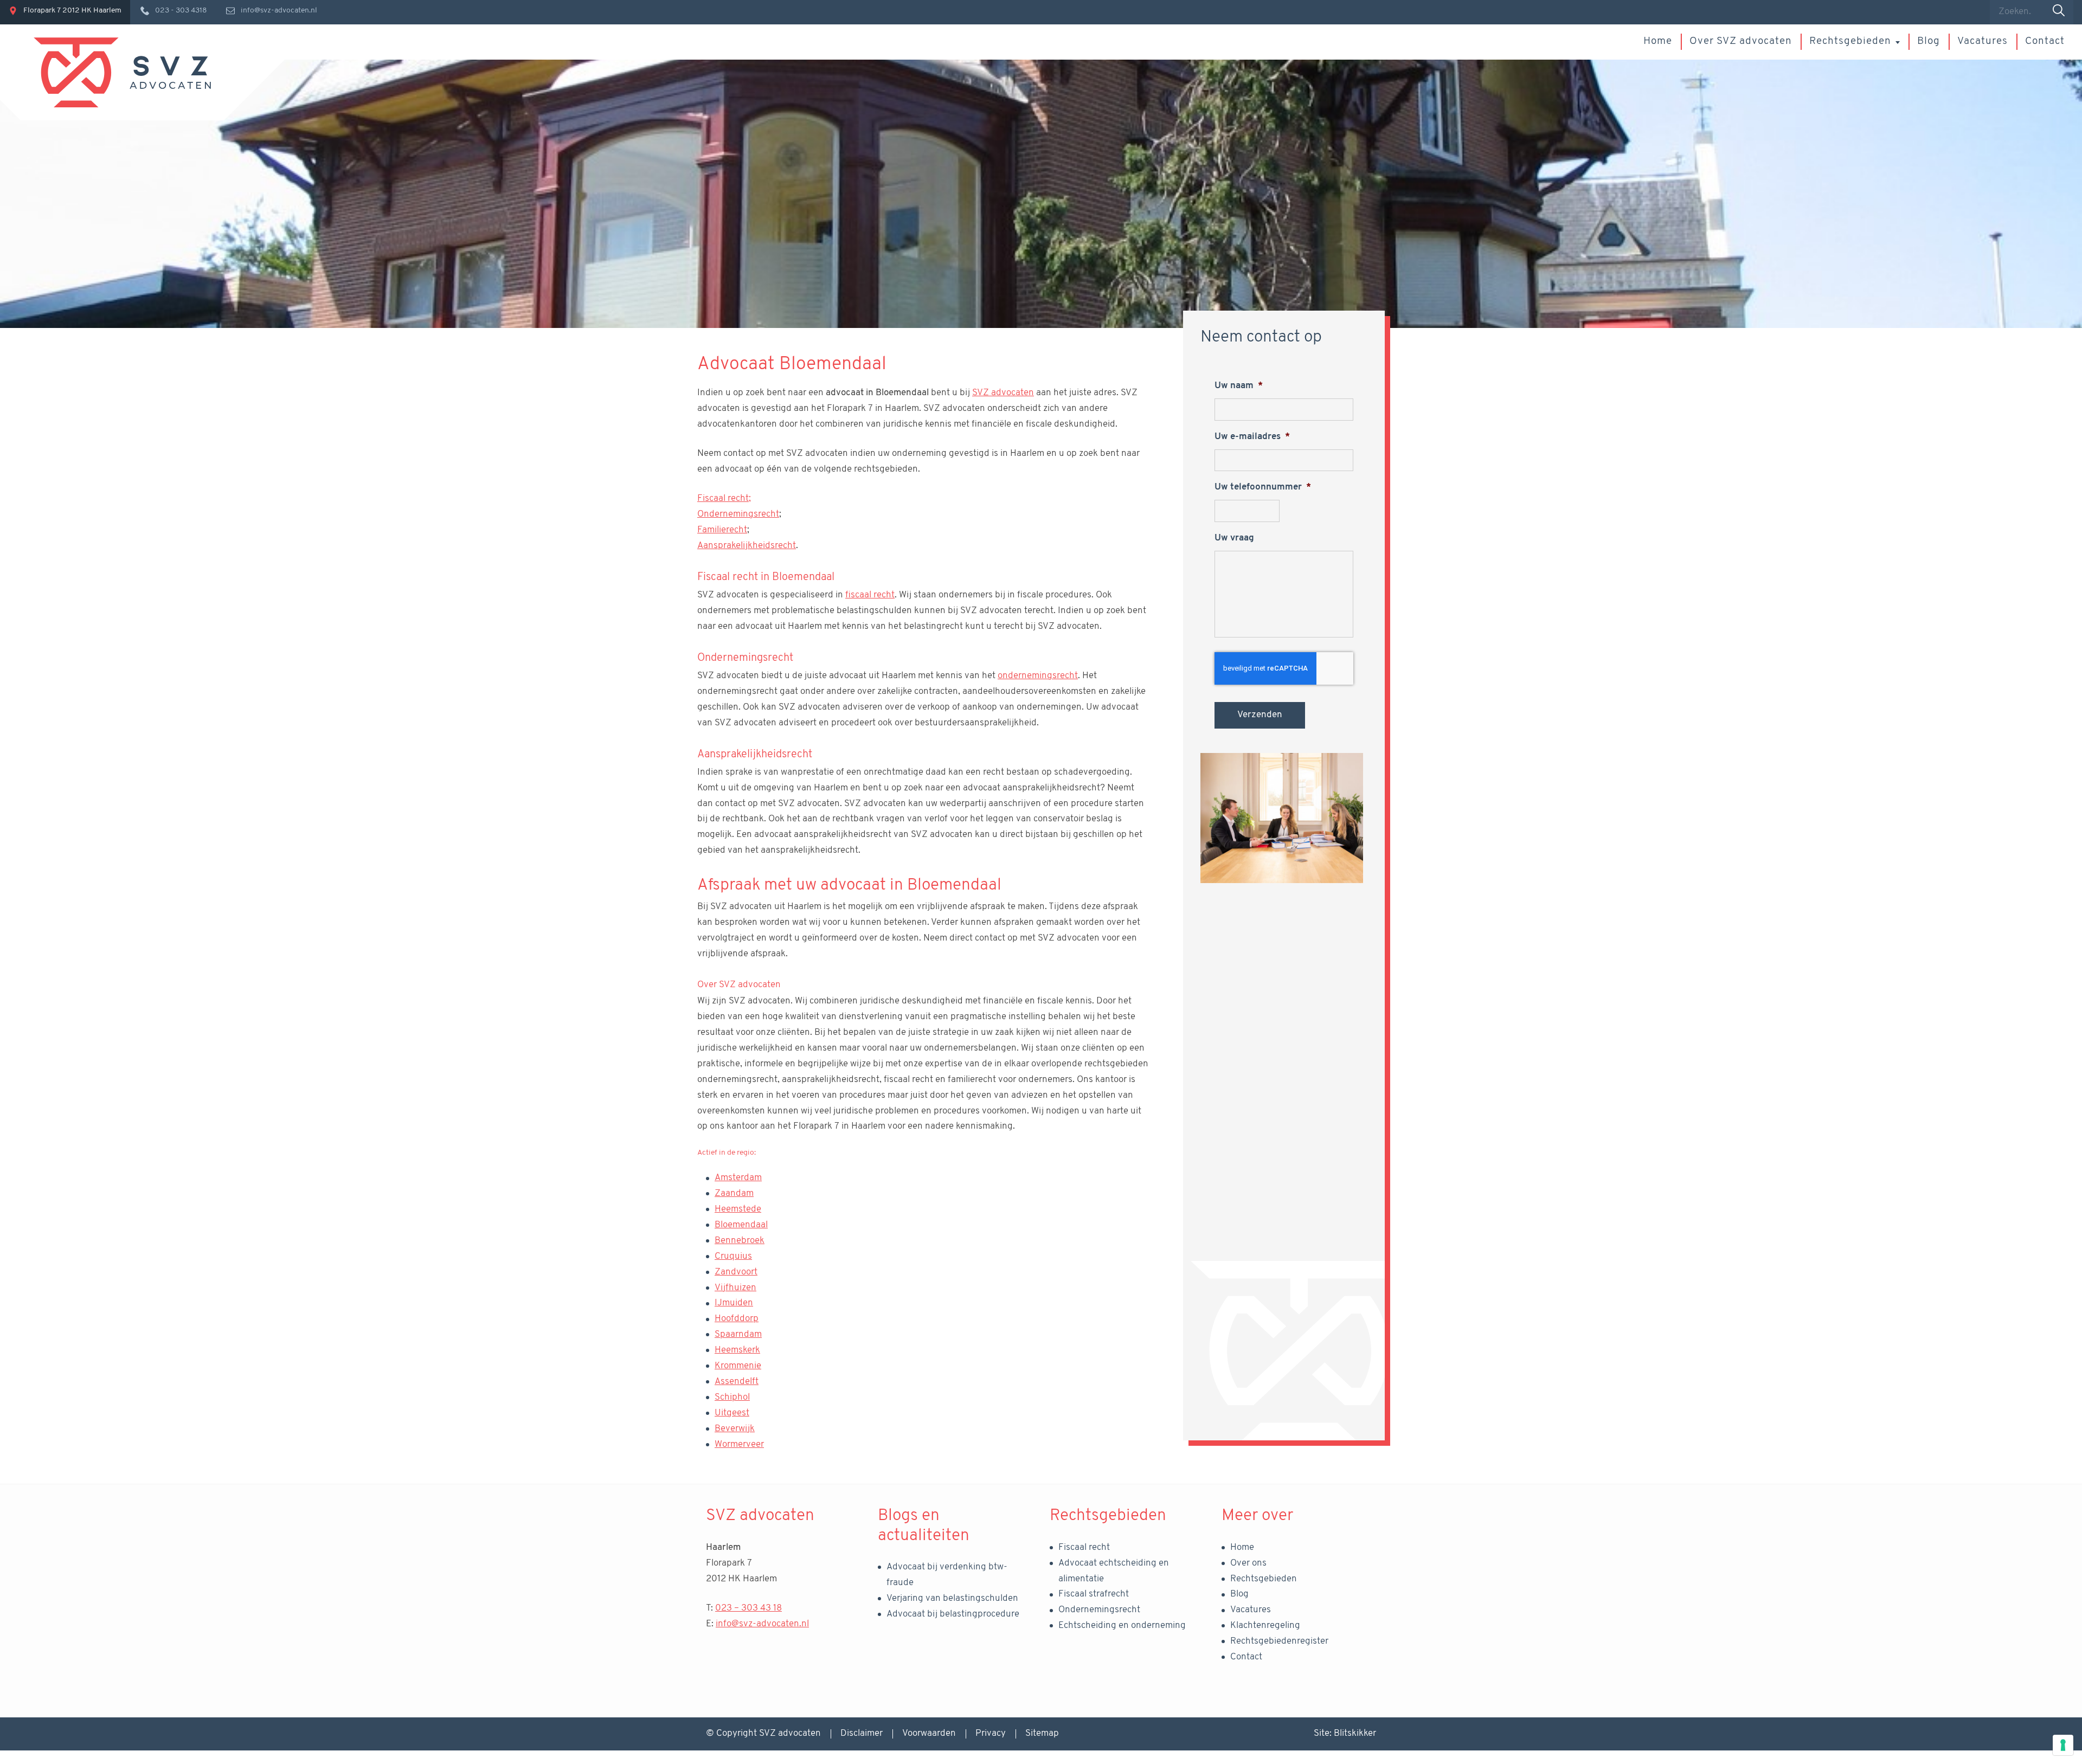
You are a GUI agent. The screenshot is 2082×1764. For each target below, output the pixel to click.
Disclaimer (862, 1733)
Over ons (1248, 1563)
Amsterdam (738, 1178)
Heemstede (738, 1209)
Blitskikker (1355, 1733)
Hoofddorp (737, 1319)
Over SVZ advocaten (1741, 41)
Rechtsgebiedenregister (1279, 1641)
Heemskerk (737, 1350)
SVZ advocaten (1003, 393)
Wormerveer (739, 1444)
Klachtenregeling (1265, 1625)
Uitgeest (732, 1413)
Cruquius (733, 1256)
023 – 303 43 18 (748, 1608)
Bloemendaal (741, 1225)
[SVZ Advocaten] (122, 72)
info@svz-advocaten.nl (762, 1624)
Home (1658, 41)
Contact (2045, 41)
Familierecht (722, 530)
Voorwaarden (929, 1733)
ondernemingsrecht (1038, 676)
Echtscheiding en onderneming (1122, 1625)
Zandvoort (736, 1272)
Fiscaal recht (1084, 1547)
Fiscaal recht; (724, 498)
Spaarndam (738, 1334)
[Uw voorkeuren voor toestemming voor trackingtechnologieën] (2063, 1745)
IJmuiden (734, 1303)
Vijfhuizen (735, 1288)
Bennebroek (740, 1241)
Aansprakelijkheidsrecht (747, 546)
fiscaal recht (870, 595)
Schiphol (732, 1397)
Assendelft (737, 1382)
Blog (1929, 41)
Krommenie (738, 1366)
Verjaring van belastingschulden (952, 1598)
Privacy (991, 1733)
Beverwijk (735, 1429)
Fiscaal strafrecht (1094, 1594)
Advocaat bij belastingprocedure (953, 1614)
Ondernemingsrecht (738, 514)
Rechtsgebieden (1850, 41)
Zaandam (734, 1193)
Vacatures (1983, 41)
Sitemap (1042, 1733)
